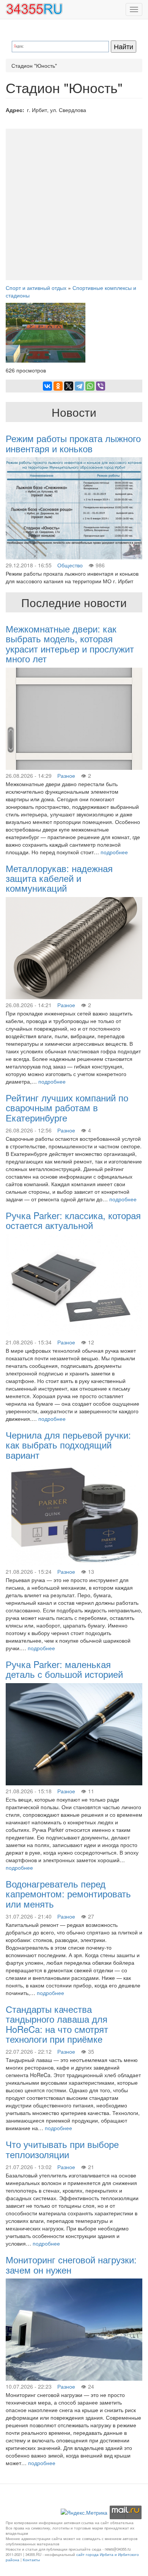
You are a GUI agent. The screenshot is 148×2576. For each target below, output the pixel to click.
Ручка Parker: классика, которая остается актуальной (73, 1220)
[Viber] (101, 386)
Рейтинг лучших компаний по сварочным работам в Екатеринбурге (67, 1107)
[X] (69, 386)
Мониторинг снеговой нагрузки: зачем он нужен (71, 2264)
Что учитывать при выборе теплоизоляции (62, 2149)
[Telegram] (79, 386)
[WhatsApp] (90, 386)
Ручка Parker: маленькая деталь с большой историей (64, 1669)
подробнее (114, 852)
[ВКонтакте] (47, 386)
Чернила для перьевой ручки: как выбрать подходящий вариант (68, 1445)
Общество (70, 565)
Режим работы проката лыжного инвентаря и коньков (73, 443)
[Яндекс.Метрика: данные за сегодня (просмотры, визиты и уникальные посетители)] (84, 2512)
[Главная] (34, 9)
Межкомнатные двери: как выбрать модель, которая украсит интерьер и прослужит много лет (70, 643)
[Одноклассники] (58, 386)
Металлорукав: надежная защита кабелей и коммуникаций (59, 878)
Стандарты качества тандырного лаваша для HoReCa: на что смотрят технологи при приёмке (57, 2024)
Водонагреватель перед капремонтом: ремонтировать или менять (68, 1894)
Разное (66, 776)
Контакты (31, 2560)
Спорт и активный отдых (36, 288)
